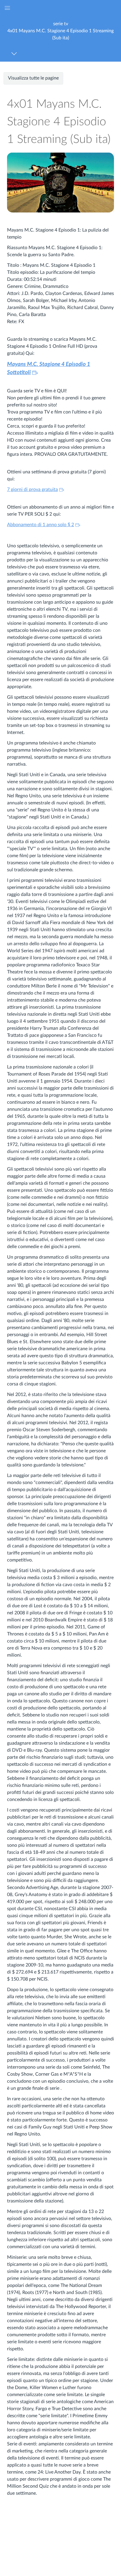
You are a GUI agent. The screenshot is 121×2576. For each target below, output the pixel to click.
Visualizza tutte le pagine (33, 78)
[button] (60, 31)
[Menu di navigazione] (15, 54)
